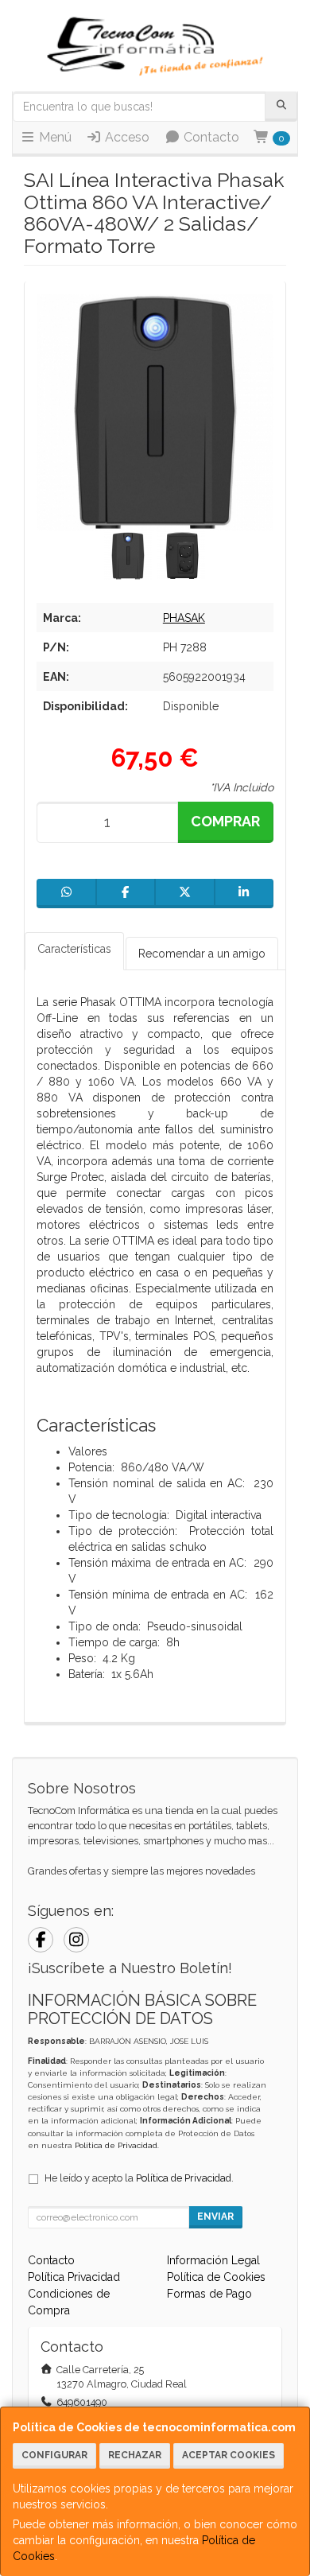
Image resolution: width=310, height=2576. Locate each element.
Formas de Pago (209, 2294)
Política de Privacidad (116, 2145)
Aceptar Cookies (229, 2455)
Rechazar (135, 2455)
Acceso (126, 137)
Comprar (225, 821)
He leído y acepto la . (139, 2178)
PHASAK (184, 618)
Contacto (210, 137)
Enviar (215, 2217)
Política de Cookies (216, 2277)
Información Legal (213, 2260)
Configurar (54, 2455)
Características (74, 949)
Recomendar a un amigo (202, 954)
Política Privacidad (74, 2277)
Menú (54, 137)
